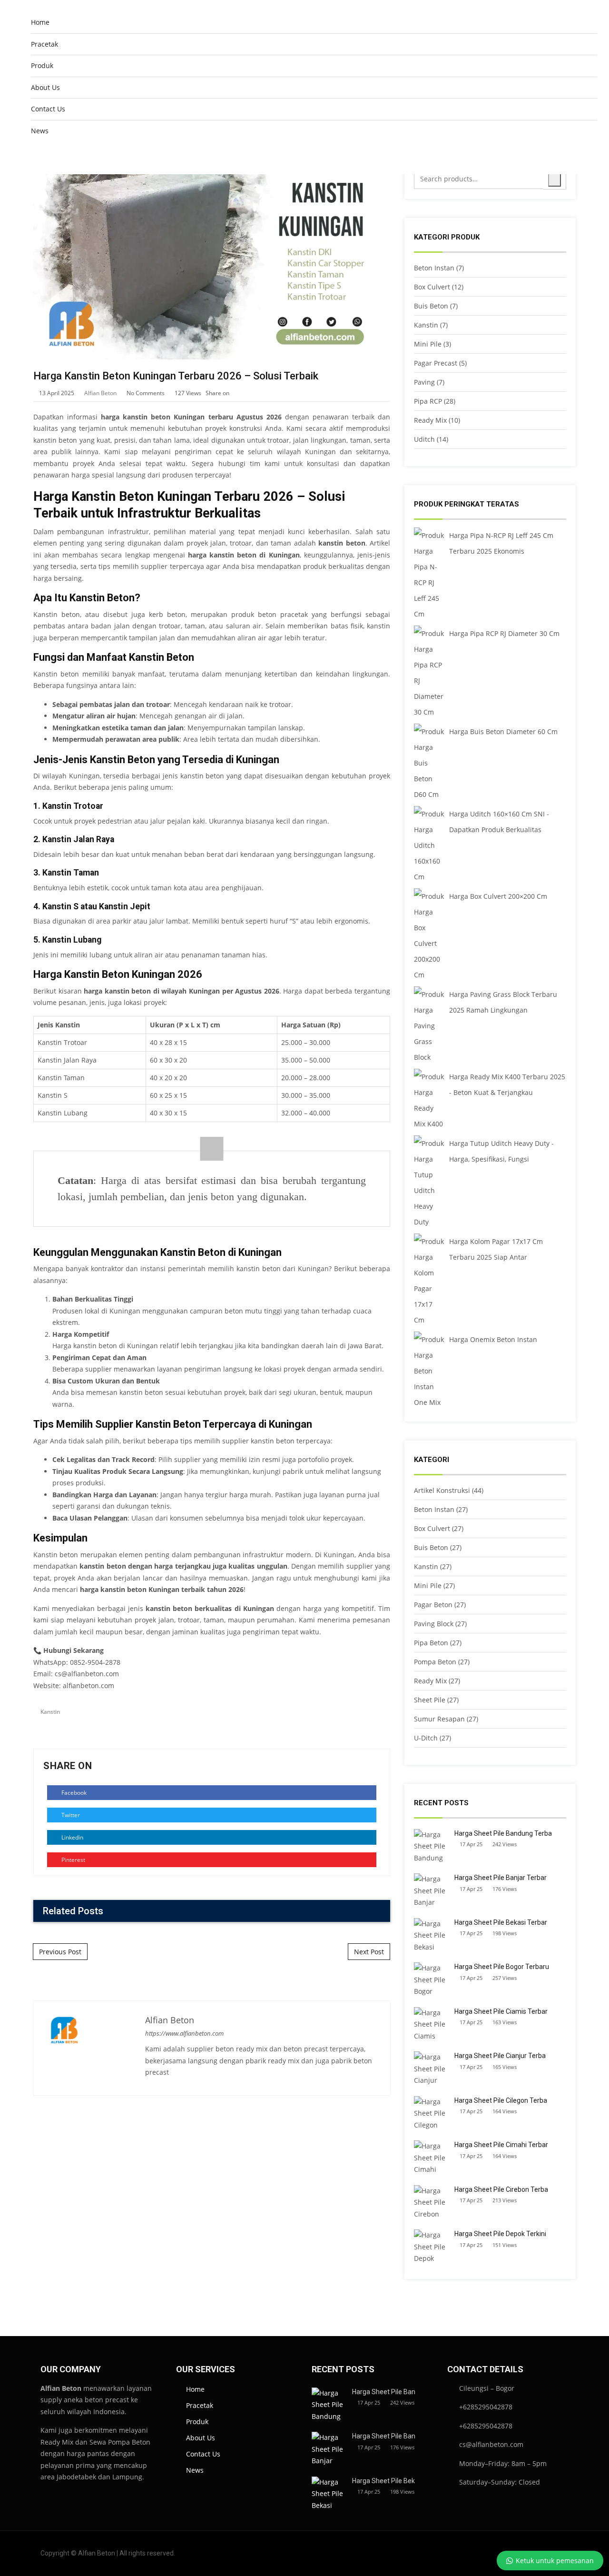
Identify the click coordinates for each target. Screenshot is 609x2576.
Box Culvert (432, 287)
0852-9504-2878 (95, 1662)
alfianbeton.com (88, 1686)
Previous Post (60, 1952)
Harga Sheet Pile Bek (383, 2481)
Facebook (73, 1793)
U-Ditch (426, 1738)
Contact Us (48, 109)
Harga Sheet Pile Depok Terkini (500, 2234)
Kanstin (50, 1712)
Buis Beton (431, 306)
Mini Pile (428, 344)
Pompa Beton (435, 1662)
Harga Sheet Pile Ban (384, 2392)
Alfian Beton (100, 393)
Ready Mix (430, 420)
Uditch (424, 439)
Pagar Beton (433, 1605)
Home (40, 22)
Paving (424, 382)
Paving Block (434, 1624)
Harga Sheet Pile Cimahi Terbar (501, 2145)
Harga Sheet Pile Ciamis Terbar (501, 2011)
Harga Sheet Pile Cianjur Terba (500, 2056)
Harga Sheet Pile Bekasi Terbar (501, 1922)
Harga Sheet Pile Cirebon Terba (501, 2189)
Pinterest (73, 1860)
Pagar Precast (436, 363)
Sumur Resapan (439, 1719)
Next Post (369, 1952)
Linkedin (72, 1837)
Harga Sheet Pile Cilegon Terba (501, 2100)
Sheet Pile (430, 1700)
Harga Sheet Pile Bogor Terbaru (502, 1967)
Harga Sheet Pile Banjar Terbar (501, 1878)
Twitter (70, 1815)
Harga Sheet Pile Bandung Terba (503, 1833)
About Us (45, 87)
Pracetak (44, 44)
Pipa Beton (431, 1643)
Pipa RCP (428, 401)
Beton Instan (434, 268)
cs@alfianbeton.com (87, 1674)
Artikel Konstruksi (442, 1490)
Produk (42, 65)
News (40, 131)
